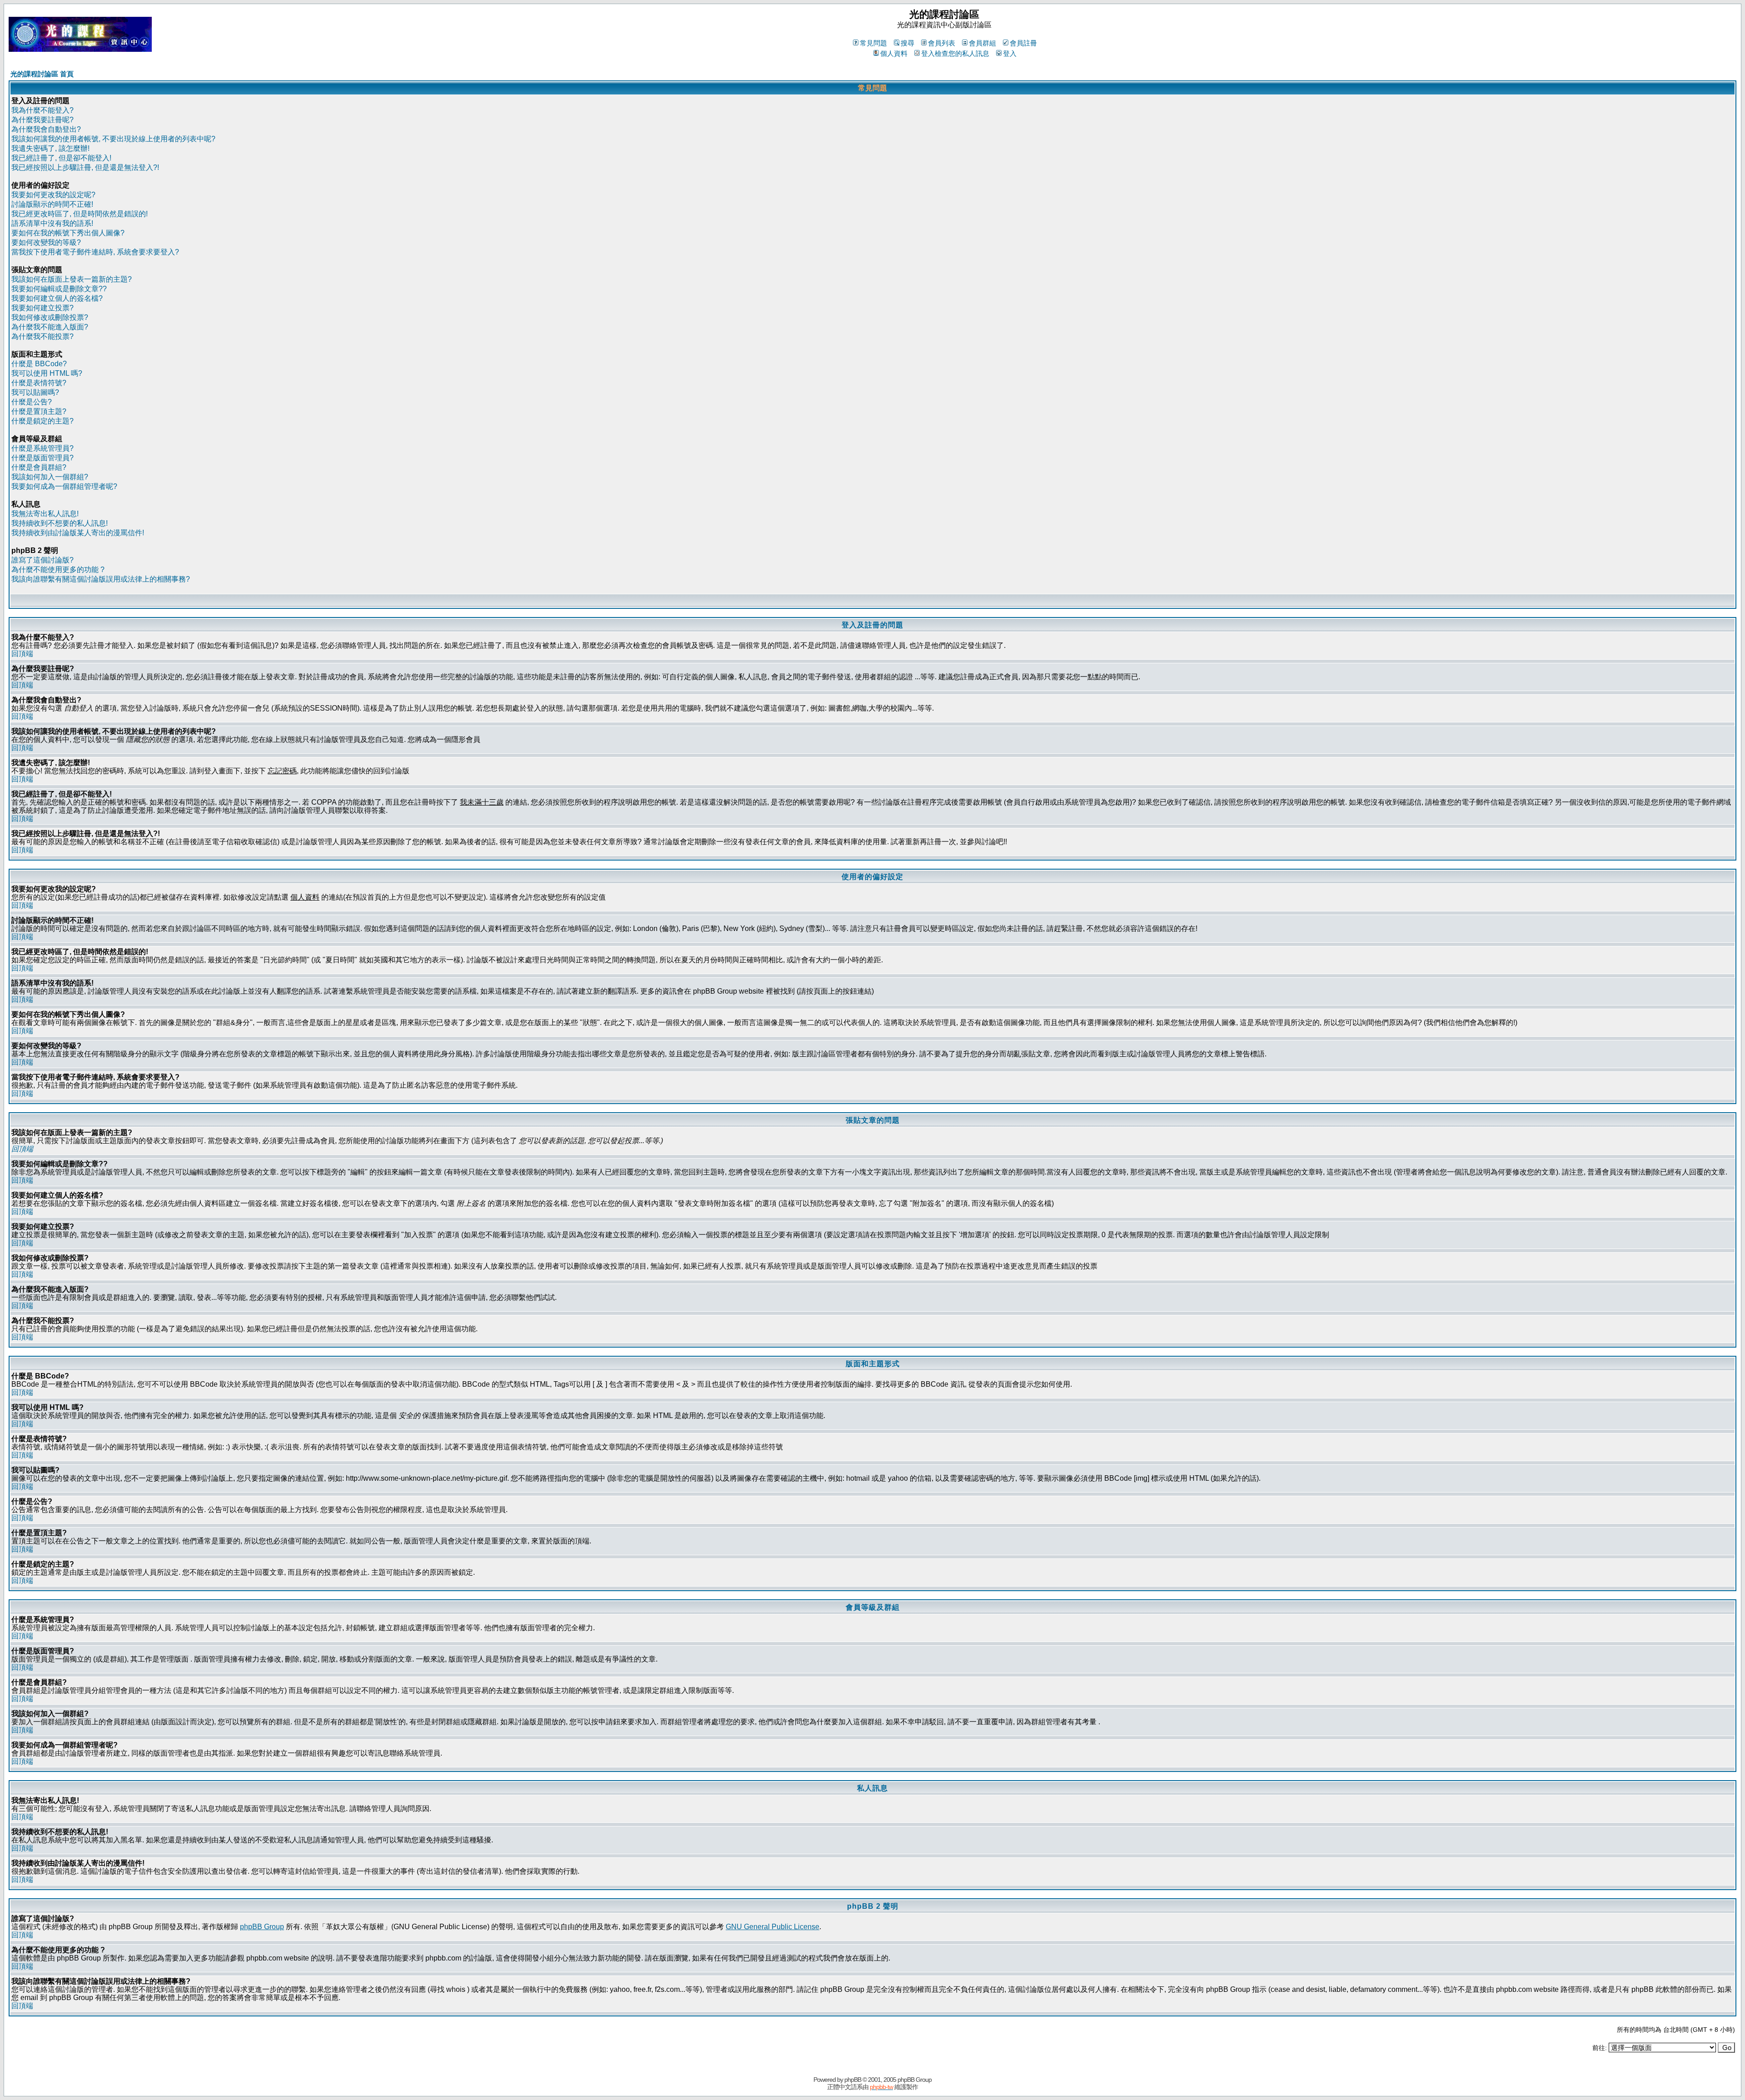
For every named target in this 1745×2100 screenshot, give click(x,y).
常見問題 (873, 43)
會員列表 (942, 43)
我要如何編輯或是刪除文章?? (59, 289)
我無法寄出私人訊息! (45, 514)
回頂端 (22, 654)
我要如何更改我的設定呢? (53, 195)
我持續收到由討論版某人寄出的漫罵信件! (78, 533)
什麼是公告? (32, 402)
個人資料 (894, 53)
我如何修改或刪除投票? (50, 317)
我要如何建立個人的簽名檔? (57, 298)
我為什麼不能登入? (42, 110)
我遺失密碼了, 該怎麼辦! (50, 148)
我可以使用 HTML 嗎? (47, 373)
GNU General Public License (773, 1927)
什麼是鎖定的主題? (42, 421)
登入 (1010, 53)
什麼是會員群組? (39, 467)
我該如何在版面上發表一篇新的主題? (72, 279)
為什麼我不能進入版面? (50, 327)
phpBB (853, 2080)
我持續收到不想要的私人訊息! (60, 523)
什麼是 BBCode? (39, 364)
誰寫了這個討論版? (42, 560)
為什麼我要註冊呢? (42, 120)
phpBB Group (262, 1927)
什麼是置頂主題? (39, 411)
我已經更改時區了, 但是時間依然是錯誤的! (80, 214)
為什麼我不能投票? (42, 336)
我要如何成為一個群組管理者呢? (64, 486)
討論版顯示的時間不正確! (52, 204)
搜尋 (907, 43)
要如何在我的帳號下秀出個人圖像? (68, 233)
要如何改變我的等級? (46, 242)
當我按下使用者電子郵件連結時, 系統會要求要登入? (95, 252)
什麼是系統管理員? (42, 448)
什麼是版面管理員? (42, 458)
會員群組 (982, 43)
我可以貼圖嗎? (35, 392)
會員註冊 (1023, 43)
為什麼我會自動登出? (46, 129)
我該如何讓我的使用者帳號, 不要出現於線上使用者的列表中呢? (113, 139)
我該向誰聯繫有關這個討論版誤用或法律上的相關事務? (101, 579)
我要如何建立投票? (42, 308)
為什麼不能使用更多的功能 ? (58, 570)
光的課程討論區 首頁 (42, 74)
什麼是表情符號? (39, 383)
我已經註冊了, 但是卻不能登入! (61, 158)
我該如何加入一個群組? (50, 477)
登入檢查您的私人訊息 (955, 53)
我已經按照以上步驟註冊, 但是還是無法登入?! (85, 167)
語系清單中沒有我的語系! (52, 223)
